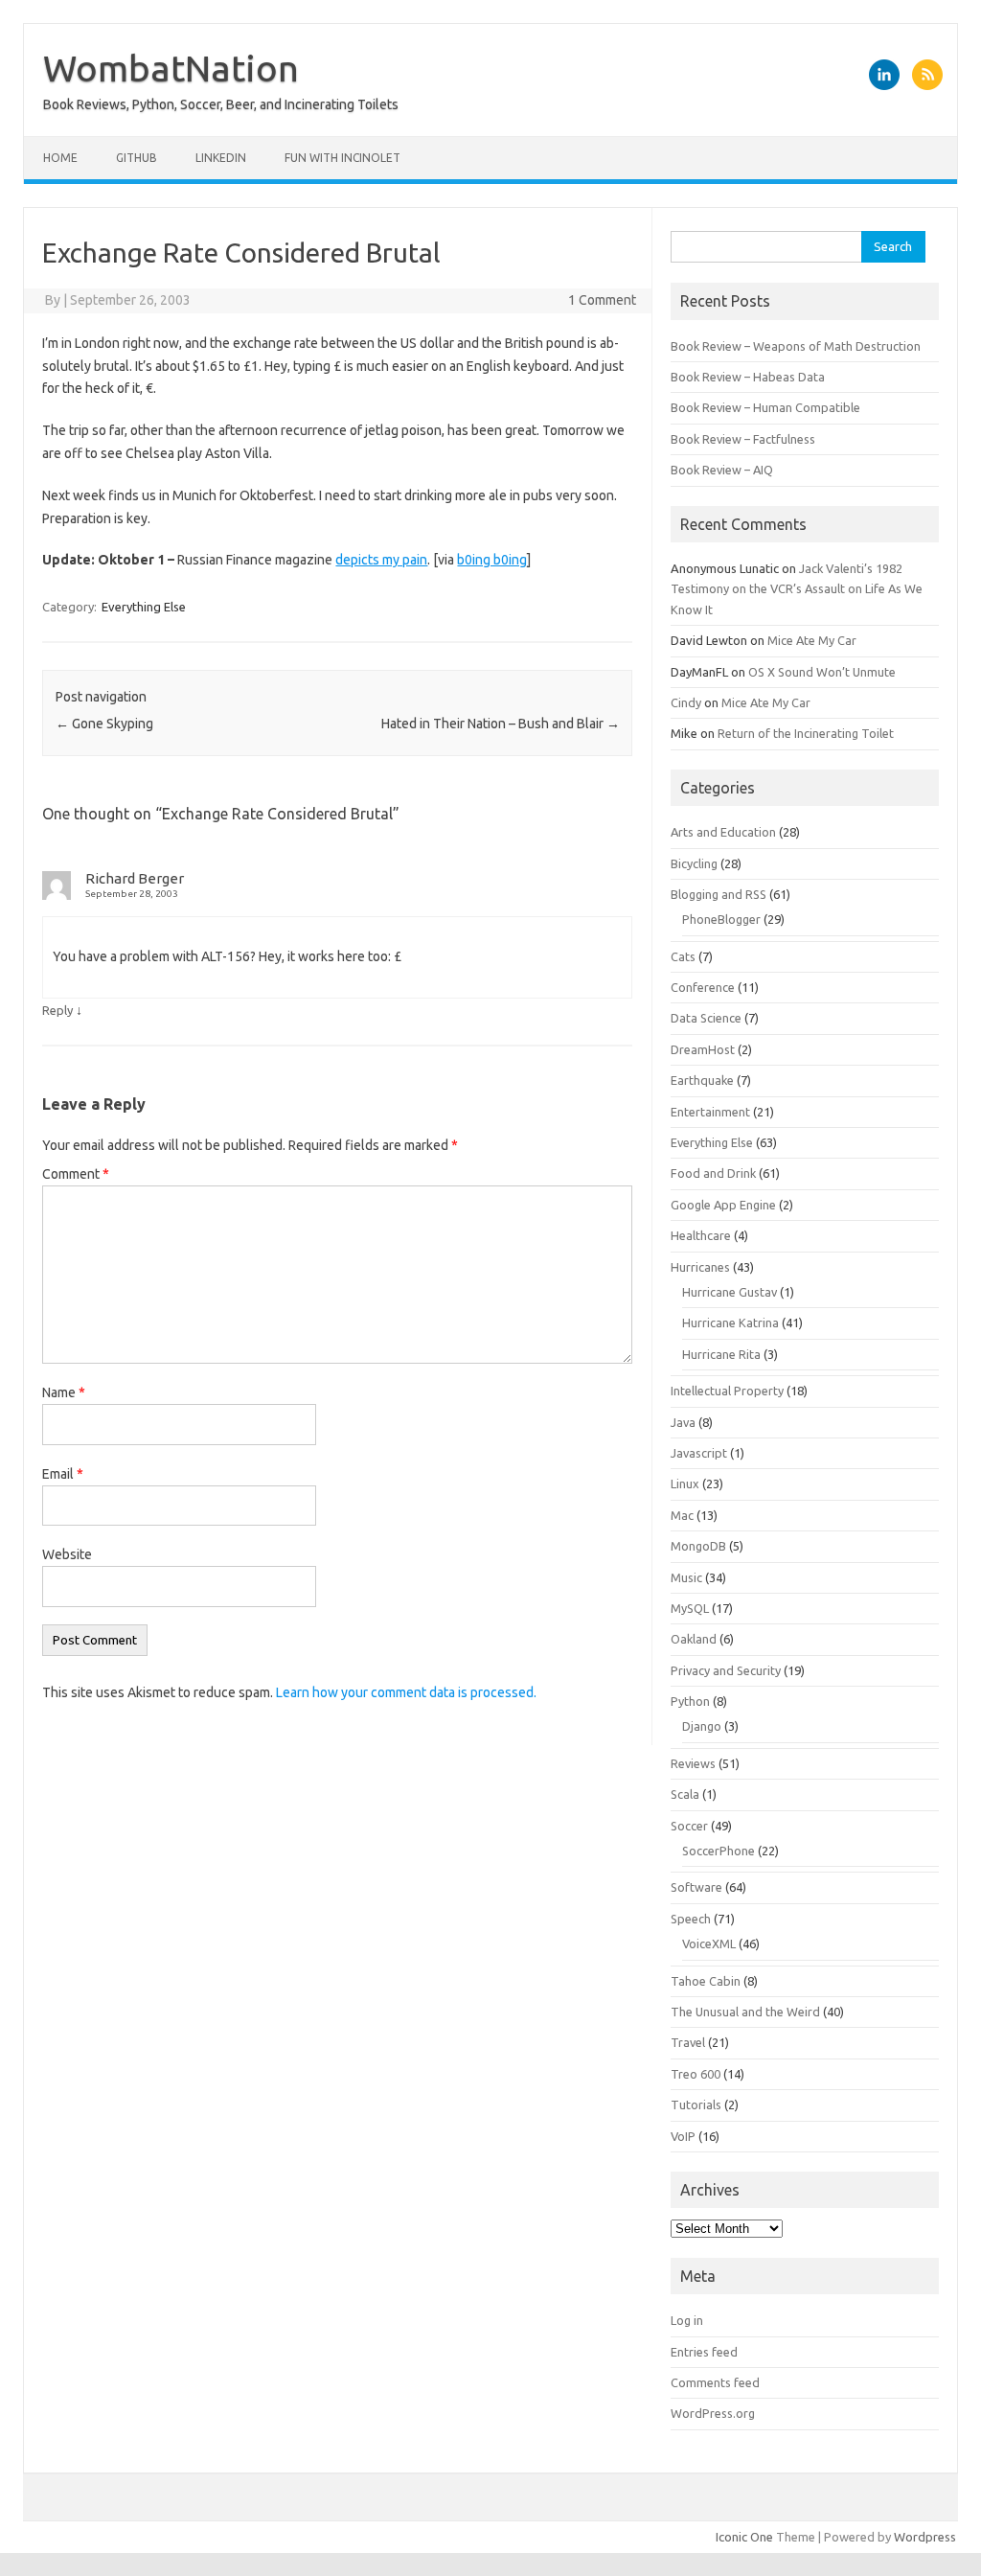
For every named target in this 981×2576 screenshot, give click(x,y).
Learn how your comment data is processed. (406, 1692)
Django (702, 1726)
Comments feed (715, 2382)
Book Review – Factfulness (743, 439)
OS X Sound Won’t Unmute (822, 672)
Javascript (699, 1453)
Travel (688, 2042)
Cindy (686, 702)
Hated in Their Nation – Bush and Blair (501, 724)
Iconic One (744, 2537)
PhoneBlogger (721, 919)
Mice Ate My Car (812, 640)
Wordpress (925, 2537)
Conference (703, 987)
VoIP (683, 2136)
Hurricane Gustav (730, 1292)
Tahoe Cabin (706, 1981)
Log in (687, 2320)
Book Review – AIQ (722, 470)
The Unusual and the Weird (745, 2012)
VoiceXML (709, 1943)
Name (64, 1392)
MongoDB (698, 1546)
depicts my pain (381, 560)
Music (686, 1577)
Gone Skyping (104, 724)
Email (63, 1474)
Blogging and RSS (719, 894)
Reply (57, 1010)
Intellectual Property (727, 1391)
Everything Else (144, 607)
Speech (691, 1919)
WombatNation (171, 68)
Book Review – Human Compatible (765, 407)
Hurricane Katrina (730, 1322)
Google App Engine (723, 1205)
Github (137, 158)
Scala (685, 1794)
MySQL (690, 1608)
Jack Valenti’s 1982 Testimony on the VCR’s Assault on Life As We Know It (797, 589)
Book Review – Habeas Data (748, 377)
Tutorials (696, 2104)
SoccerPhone (719, 1851)
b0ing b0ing (492, 560)
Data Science (706, 1018)
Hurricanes (700, 1267)
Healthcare (701, 1235)
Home (60, 158)
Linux (685, 1483)
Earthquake (702, 1080)
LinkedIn (221, 158)
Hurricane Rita (721, 1354)
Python (690, 1701)
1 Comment (602, 300)
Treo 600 (696, 2074)
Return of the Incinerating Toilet (806, 733)
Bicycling (694, 863)
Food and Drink (713, 1173)
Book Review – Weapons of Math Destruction (796, 346)
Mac (682, 1515)
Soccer (689, 1826)
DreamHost (703, 1049)
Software (696, 1887)
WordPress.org (713, 2413)
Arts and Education (723, 832)
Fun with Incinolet (342, 158)
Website (67, 1554)
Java (683, 1422)
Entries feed (704, 2352)
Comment (76, 1174)
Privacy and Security (726, 1670)
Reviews (693, 1763)
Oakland (694, 1639)
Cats (683, 956)
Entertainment (710, 1112)
